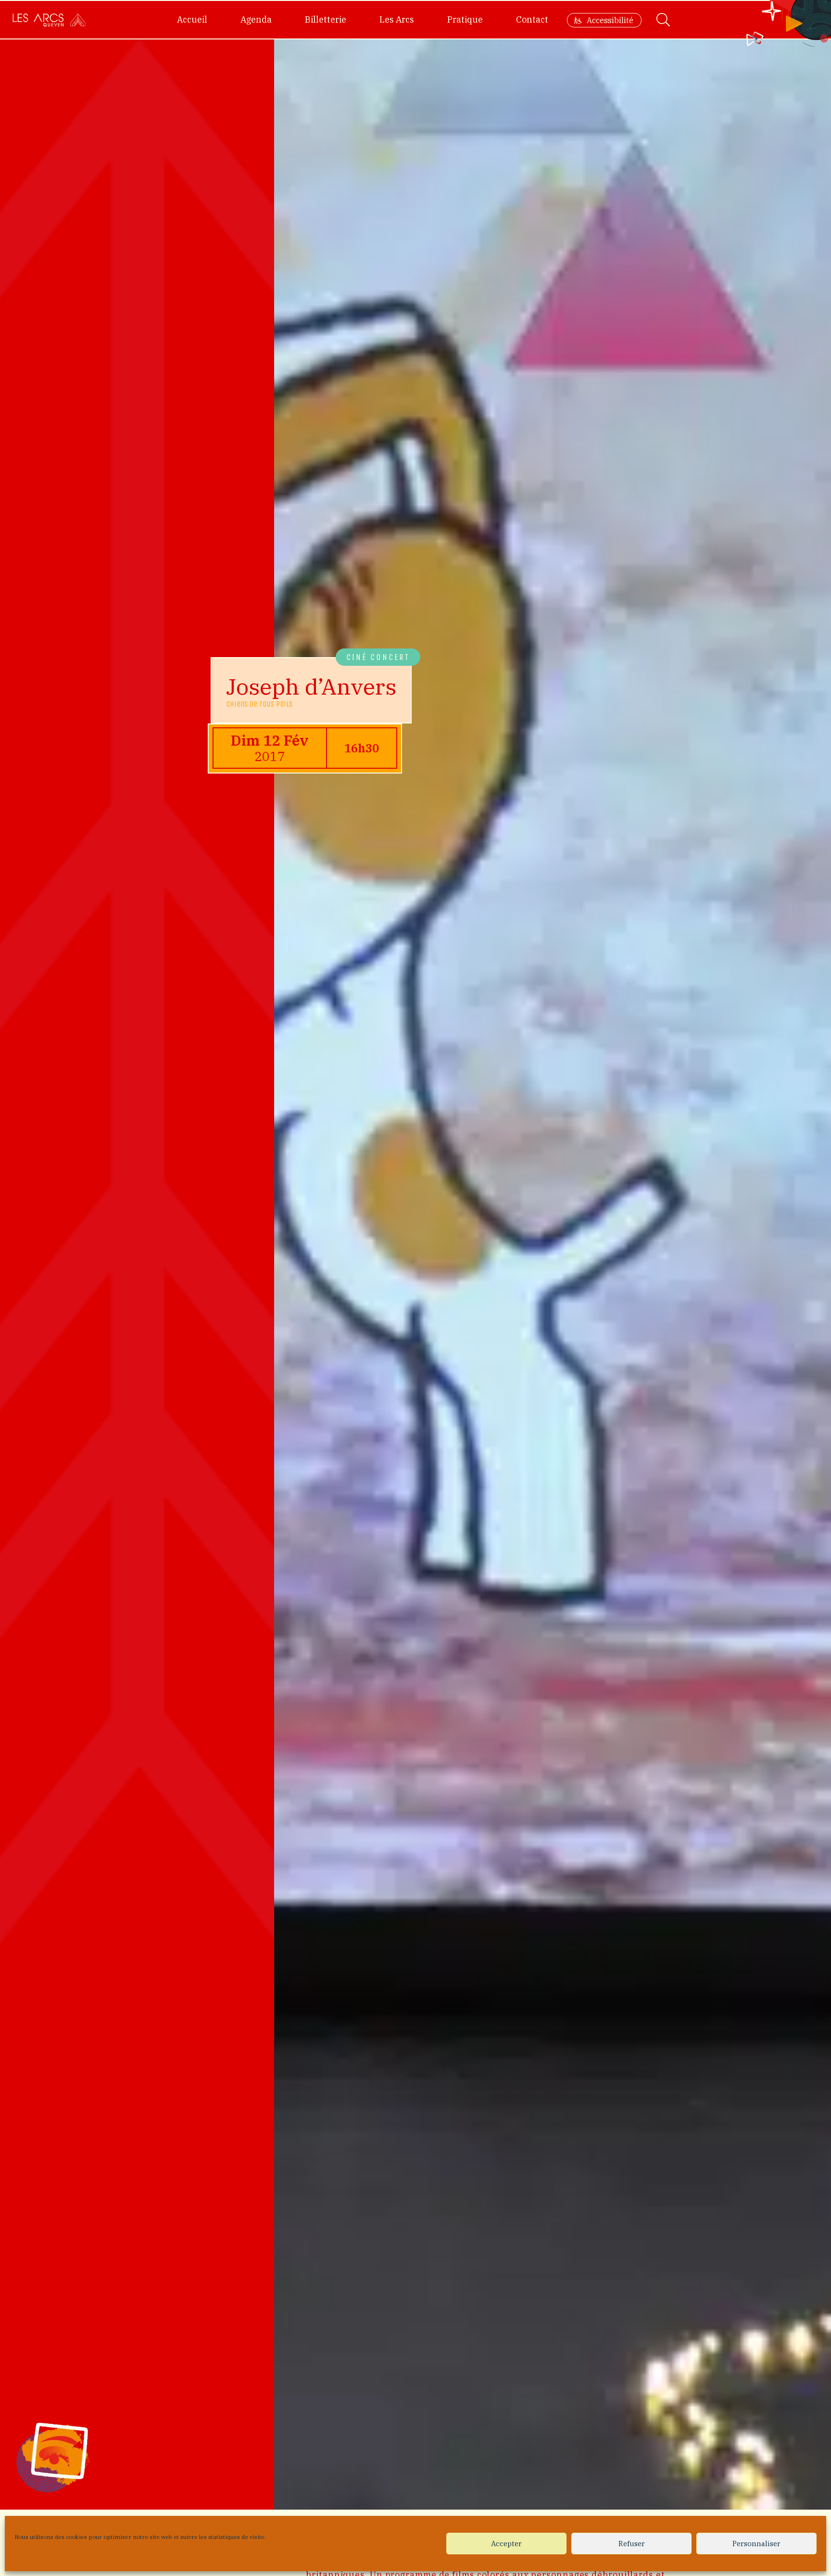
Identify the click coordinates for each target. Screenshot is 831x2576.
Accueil (192, 19)
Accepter (506, 2544)
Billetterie (326, 19)
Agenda (256, 19)
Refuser (632, 2544)
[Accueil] (49, 20)
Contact (532, 19)
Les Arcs (397, 19)
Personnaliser (756, 2544)
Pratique (465, 19)
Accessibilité (610, 20)
